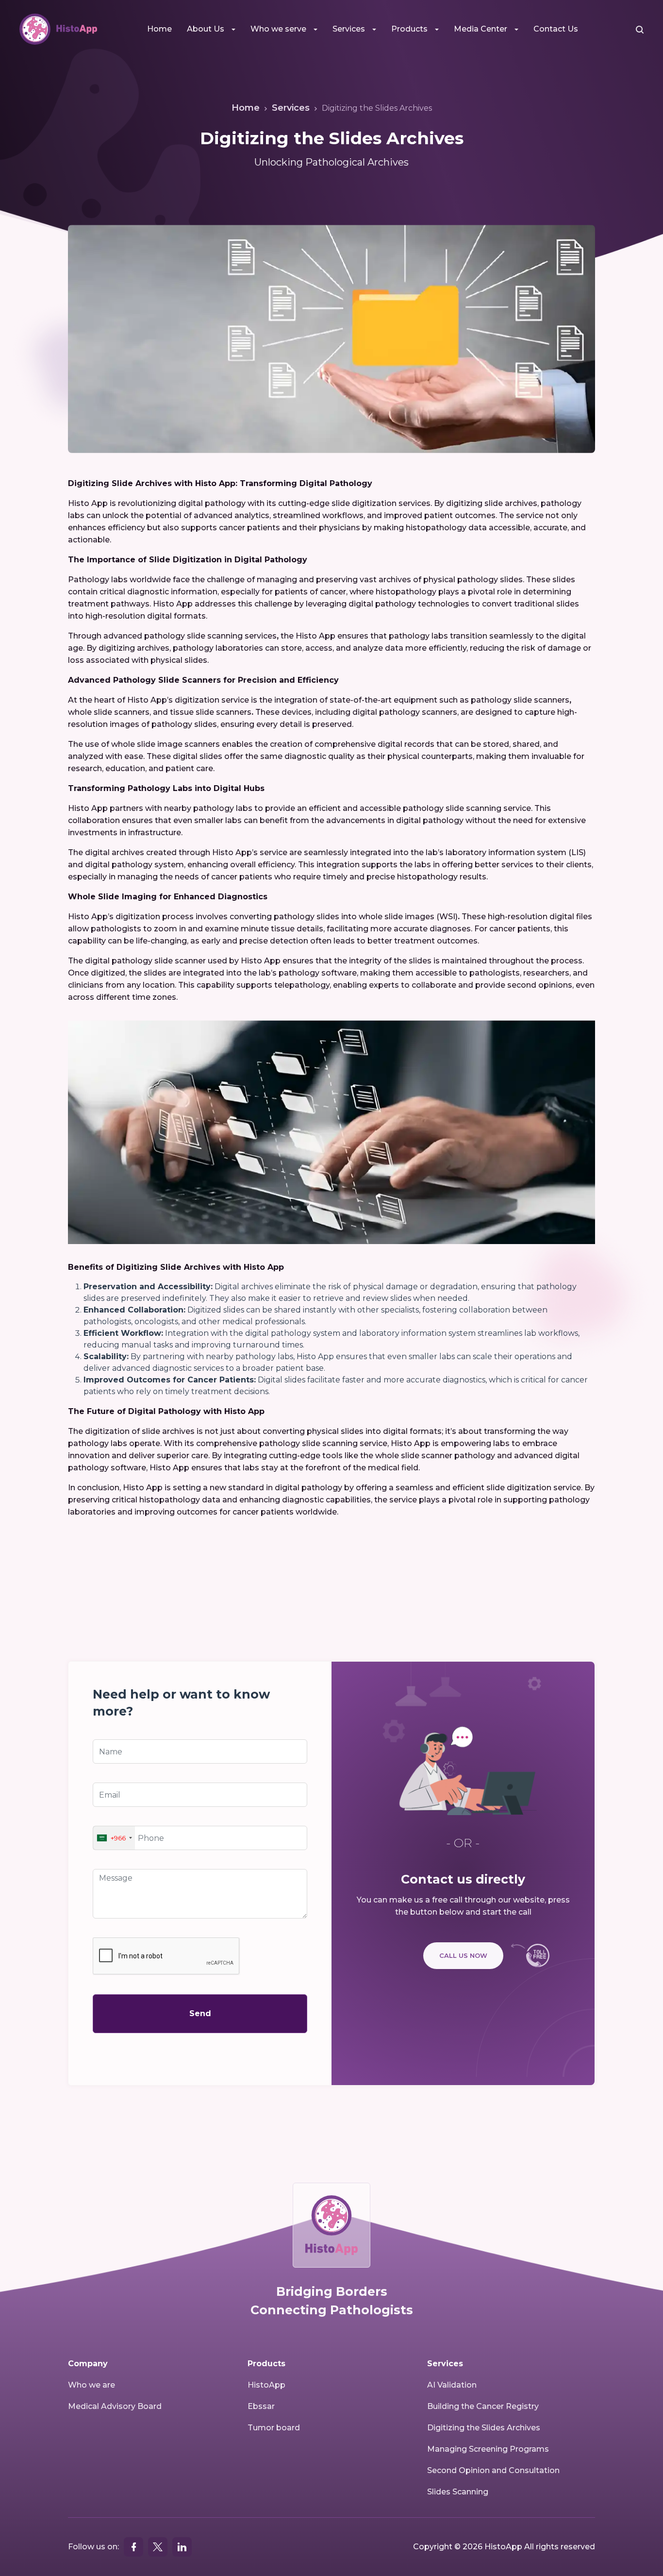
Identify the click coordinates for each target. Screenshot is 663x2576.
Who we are (91, 2385)
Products (409, 29)
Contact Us (556, 29)
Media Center (481, 29)
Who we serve (278, 29)
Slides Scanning (458, 2492)
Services (349, 29)
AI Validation (452, 2385)
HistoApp (266, 2385)
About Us (206, 29)
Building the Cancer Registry (483, 2406)
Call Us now (463, 1955)
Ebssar (261, 2406)
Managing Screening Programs (488, 2449)
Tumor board (274, 2428)
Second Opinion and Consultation (493, 2470)
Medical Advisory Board (115, 2406)
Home (159, 29)
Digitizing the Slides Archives (484, 2428)
